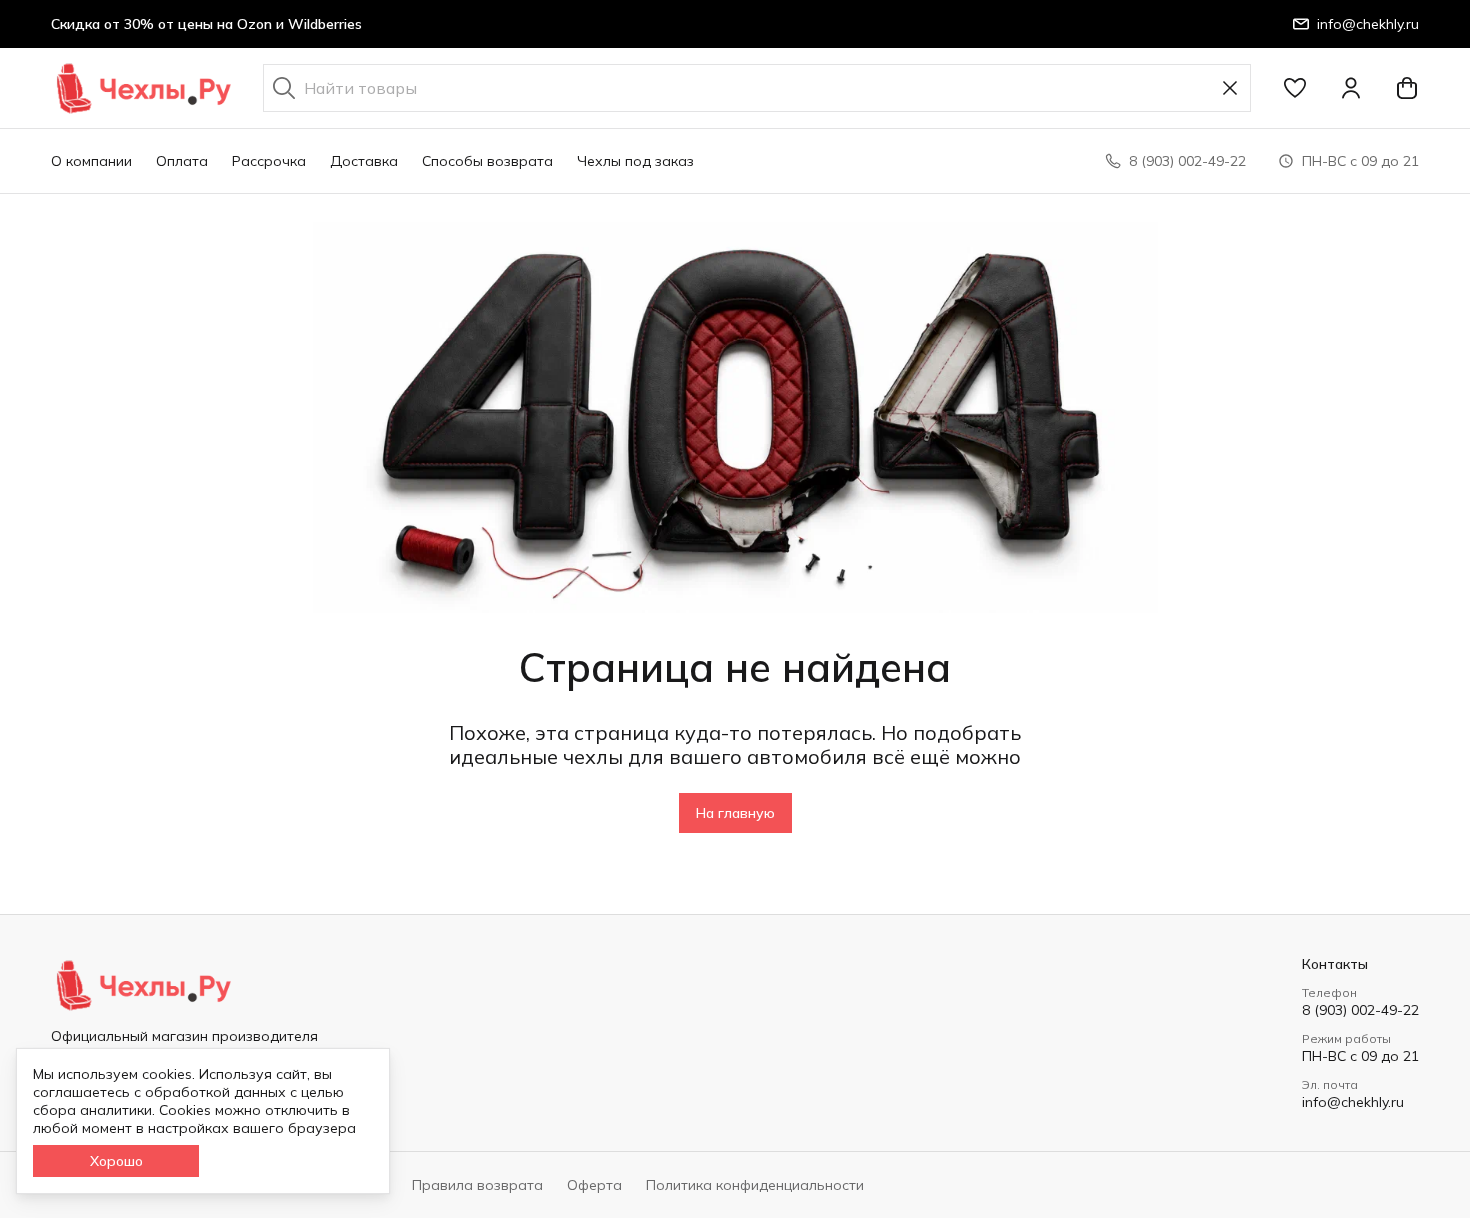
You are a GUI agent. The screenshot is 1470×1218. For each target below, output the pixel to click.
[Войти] (1351, 88)
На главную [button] (735, 813)
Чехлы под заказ (635, 161)
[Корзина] (1407, 88)
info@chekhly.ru (1353, 1102)
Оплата (182, 161)
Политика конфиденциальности (755, 1185)
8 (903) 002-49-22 (1360, 1010)
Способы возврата (487, 161)
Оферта (594, 1185)
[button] (1295, 88)
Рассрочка (269, 161)
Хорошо (116, 1161)
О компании (91, 161)
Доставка (364, 161)
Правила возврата (477, 1185)
